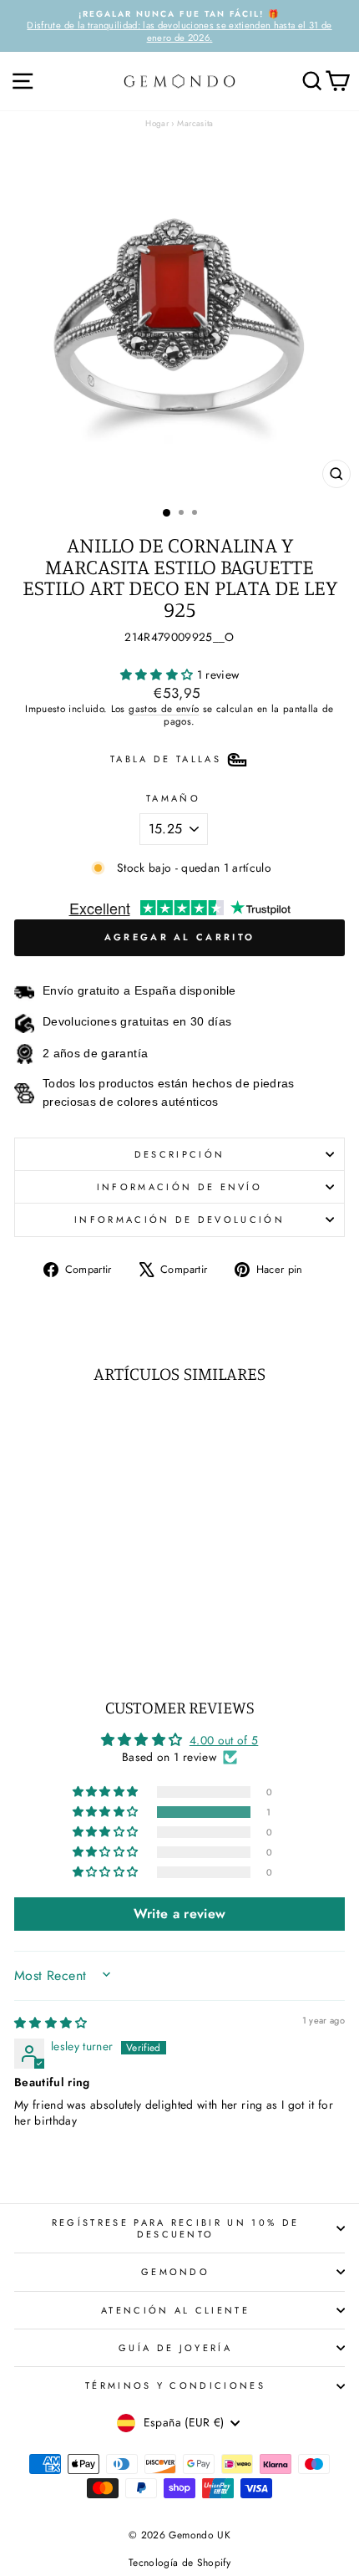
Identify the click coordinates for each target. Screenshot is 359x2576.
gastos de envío (164, 708)
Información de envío (179, 1187)
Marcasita (195, 123)
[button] (159, 675)
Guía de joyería (175, 2348)
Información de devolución (179, 1219)
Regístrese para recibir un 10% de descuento (175, 2228)
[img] (51, 2023)
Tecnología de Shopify (179, 2563)
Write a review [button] (180, 1914)
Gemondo (175, 2272)
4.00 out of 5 (224, 1740)
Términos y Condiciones (175, 2385)
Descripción (179, 1154)
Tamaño (173, 798)
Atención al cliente (175, 2310)
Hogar (157, 123)
